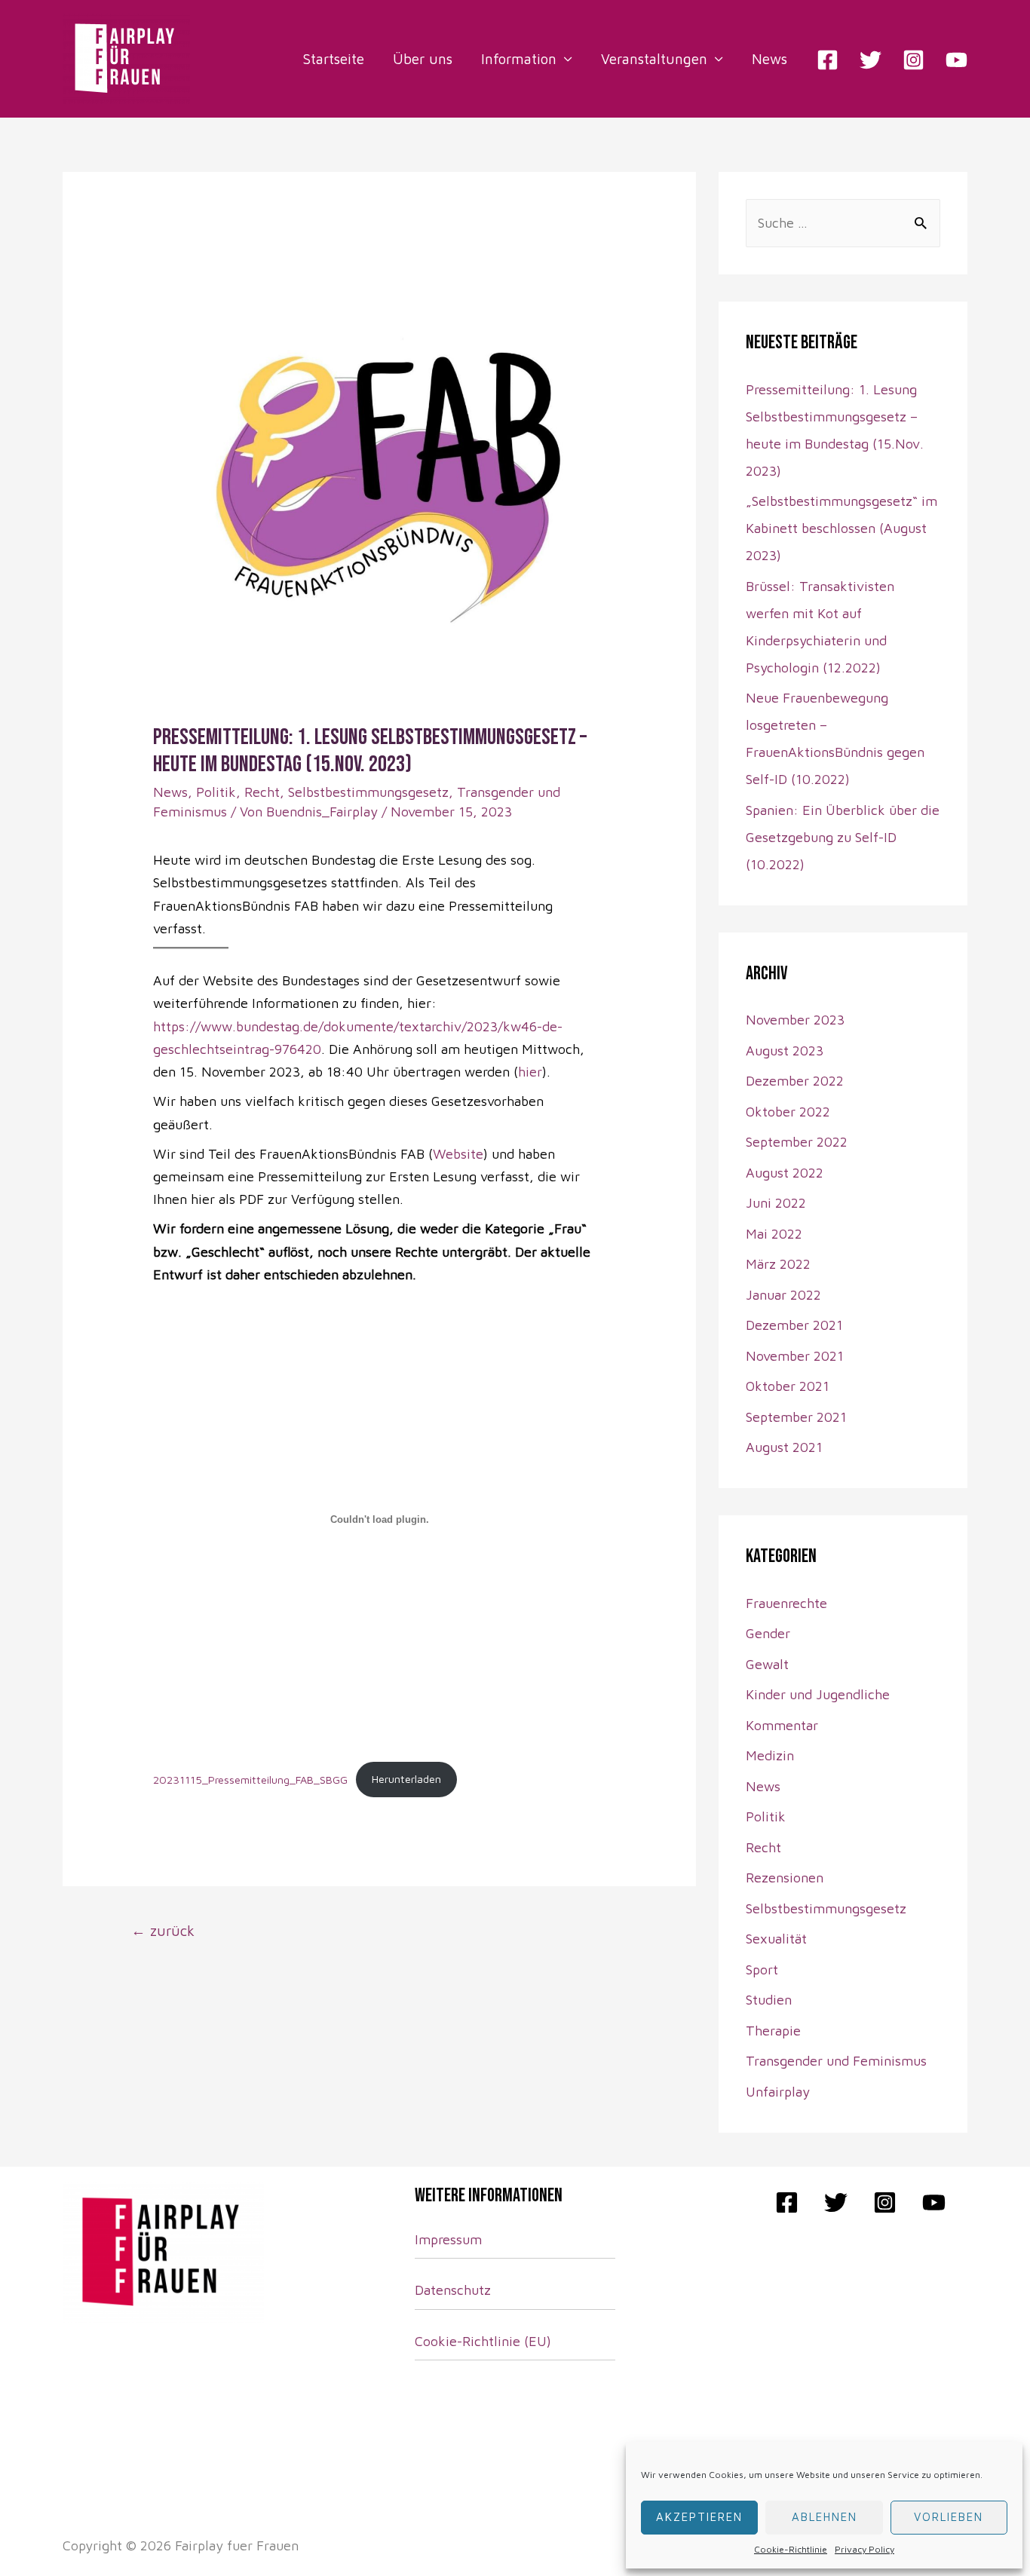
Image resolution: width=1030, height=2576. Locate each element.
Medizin (770, 1755)
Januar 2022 (783, 1295)
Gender (768, 1633)
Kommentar (782, 1725)
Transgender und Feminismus (836, 2061)
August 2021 (784, 1447)
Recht (262, 792)
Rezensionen (785, 1878)
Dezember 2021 (794, 1325)
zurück (163, 1930)
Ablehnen (825, 2517)
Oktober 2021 (788, 1386)
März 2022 (778, 1264)
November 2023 (795, 1020)
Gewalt (767, 1664)
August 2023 (785, 1051)
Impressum (448, 2239)
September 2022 (797, 1142)
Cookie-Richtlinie (791, 2549)
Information (519, 59)
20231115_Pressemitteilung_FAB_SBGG (250, 1779)
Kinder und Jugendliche (818, 1694)
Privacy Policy (864, 2549)
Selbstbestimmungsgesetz (368, 792)
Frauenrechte (786, 1603)
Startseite (333, 59)
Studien (769, 2000)
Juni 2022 (776, 1203)
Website (458, 1154)
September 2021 (796, 1417)
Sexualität (776, 1939)
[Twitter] (871, 60)
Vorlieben (949, 2517)
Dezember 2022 (795, 1081)
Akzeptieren (699, 2517)
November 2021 (795, 1356)
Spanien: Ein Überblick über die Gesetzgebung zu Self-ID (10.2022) (843, 837)
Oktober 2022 (788, 1112)
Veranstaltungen (654, 59)
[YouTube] (956, 60)
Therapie (773, 2031)
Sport (762, 1970)
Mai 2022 (774, 1234)
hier (530, 1072)
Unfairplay (778, 2092)
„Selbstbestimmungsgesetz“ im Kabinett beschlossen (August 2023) (841, 528)
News (769, 59)
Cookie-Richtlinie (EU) (483, 2341)
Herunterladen (406, 1779)
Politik (216, 792)
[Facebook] (828, 60)
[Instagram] (914, 60)
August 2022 (785, 1173)
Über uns (423, 59)
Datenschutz (453, 2290)
